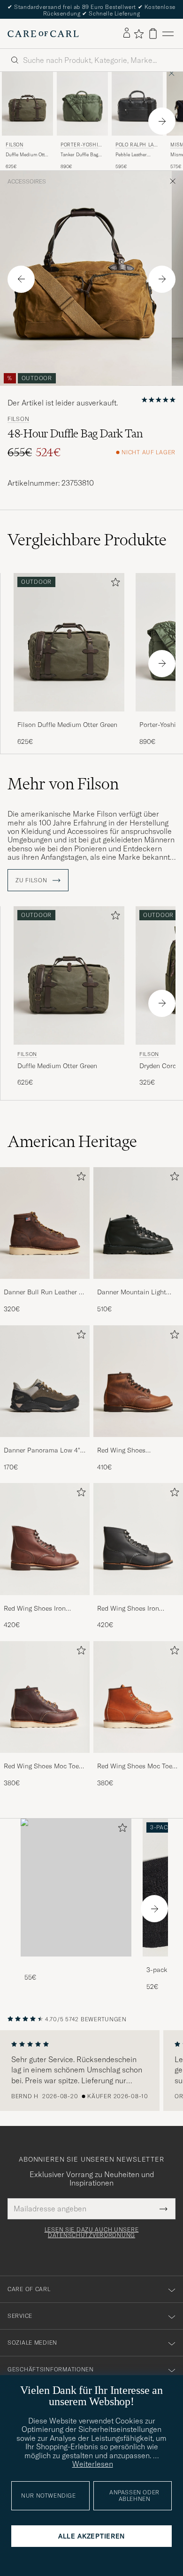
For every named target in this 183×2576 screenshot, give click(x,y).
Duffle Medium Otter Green (27, 155)
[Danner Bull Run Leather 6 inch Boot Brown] (45, 1285)
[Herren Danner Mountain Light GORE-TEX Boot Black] (138, 1223)
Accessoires (27, 182)
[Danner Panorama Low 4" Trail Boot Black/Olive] (45, 1443)
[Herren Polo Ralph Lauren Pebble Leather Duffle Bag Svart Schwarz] (137, 104)
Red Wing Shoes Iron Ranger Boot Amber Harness (35, 1609)
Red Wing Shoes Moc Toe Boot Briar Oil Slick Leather (45, 1766)
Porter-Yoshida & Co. (81, 146)
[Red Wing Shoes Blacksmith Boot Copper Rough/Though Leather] (138, 1443)
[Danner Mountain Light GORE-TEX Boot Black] (138, 1285)
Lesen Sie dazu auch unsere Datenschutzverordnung (92, 2232)
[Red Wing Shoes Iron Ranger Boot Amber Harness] (45, 1601)
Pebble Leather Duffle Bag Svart (133, 155)
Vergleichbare (87, 540)
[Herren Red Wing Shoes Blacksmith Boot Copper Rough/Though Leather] (138, 1381)
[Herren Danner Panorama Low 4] (45, 1381)
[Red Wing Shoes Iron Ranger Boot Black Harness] (138, 1601)
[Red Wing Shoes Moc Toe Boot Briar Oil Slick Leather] (45, 1759)
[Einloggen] (127, 33)
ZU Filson (32, 880)
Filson (15, 145)
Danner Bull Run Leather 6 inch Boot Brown (43, 1292)
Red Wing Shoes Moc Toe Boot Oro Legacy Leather (135, 1766)
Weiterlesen (93, 2464)
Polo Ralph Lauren (136, 146)
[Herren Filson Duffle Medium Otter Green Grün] (27, 104)
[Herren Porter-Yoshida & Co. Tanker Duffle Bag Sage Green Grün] (82, 104)
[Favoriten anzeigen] (139, 34)
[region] (91, 2071)
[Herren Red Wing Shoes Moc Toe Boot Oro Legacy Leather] (138, 1697)
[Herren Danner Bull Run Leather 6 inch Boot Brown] (45, 1223)
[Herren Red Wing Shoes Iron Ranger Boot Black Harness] (138, 1539)
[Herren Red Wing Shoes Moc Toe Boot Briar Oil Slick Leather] (45, 1697)
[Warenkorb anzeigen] (153, 34)
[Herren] (76, 1888)
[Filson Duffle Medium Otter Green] (69, 718)
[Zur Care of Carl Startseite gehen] (43, 34)
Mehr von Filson (63, 784)
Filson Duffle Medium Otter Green (67, 725)
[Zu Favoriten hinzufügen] (114, 584)
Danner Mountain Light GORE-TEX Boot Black (132, 1292)
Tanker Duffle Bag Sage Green (79, 155)
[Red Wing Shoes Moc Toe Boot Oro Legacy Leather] (138, 1759)
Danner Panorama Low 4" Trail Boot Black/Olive (42, 1451)
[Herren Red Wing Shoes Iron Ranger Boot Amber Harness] (45, 1539)
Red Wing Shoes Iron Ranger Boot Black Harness (138, 1609)
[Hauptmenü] (168, 34)
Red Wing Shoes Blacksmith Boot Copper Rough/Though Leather (133, 1451)
